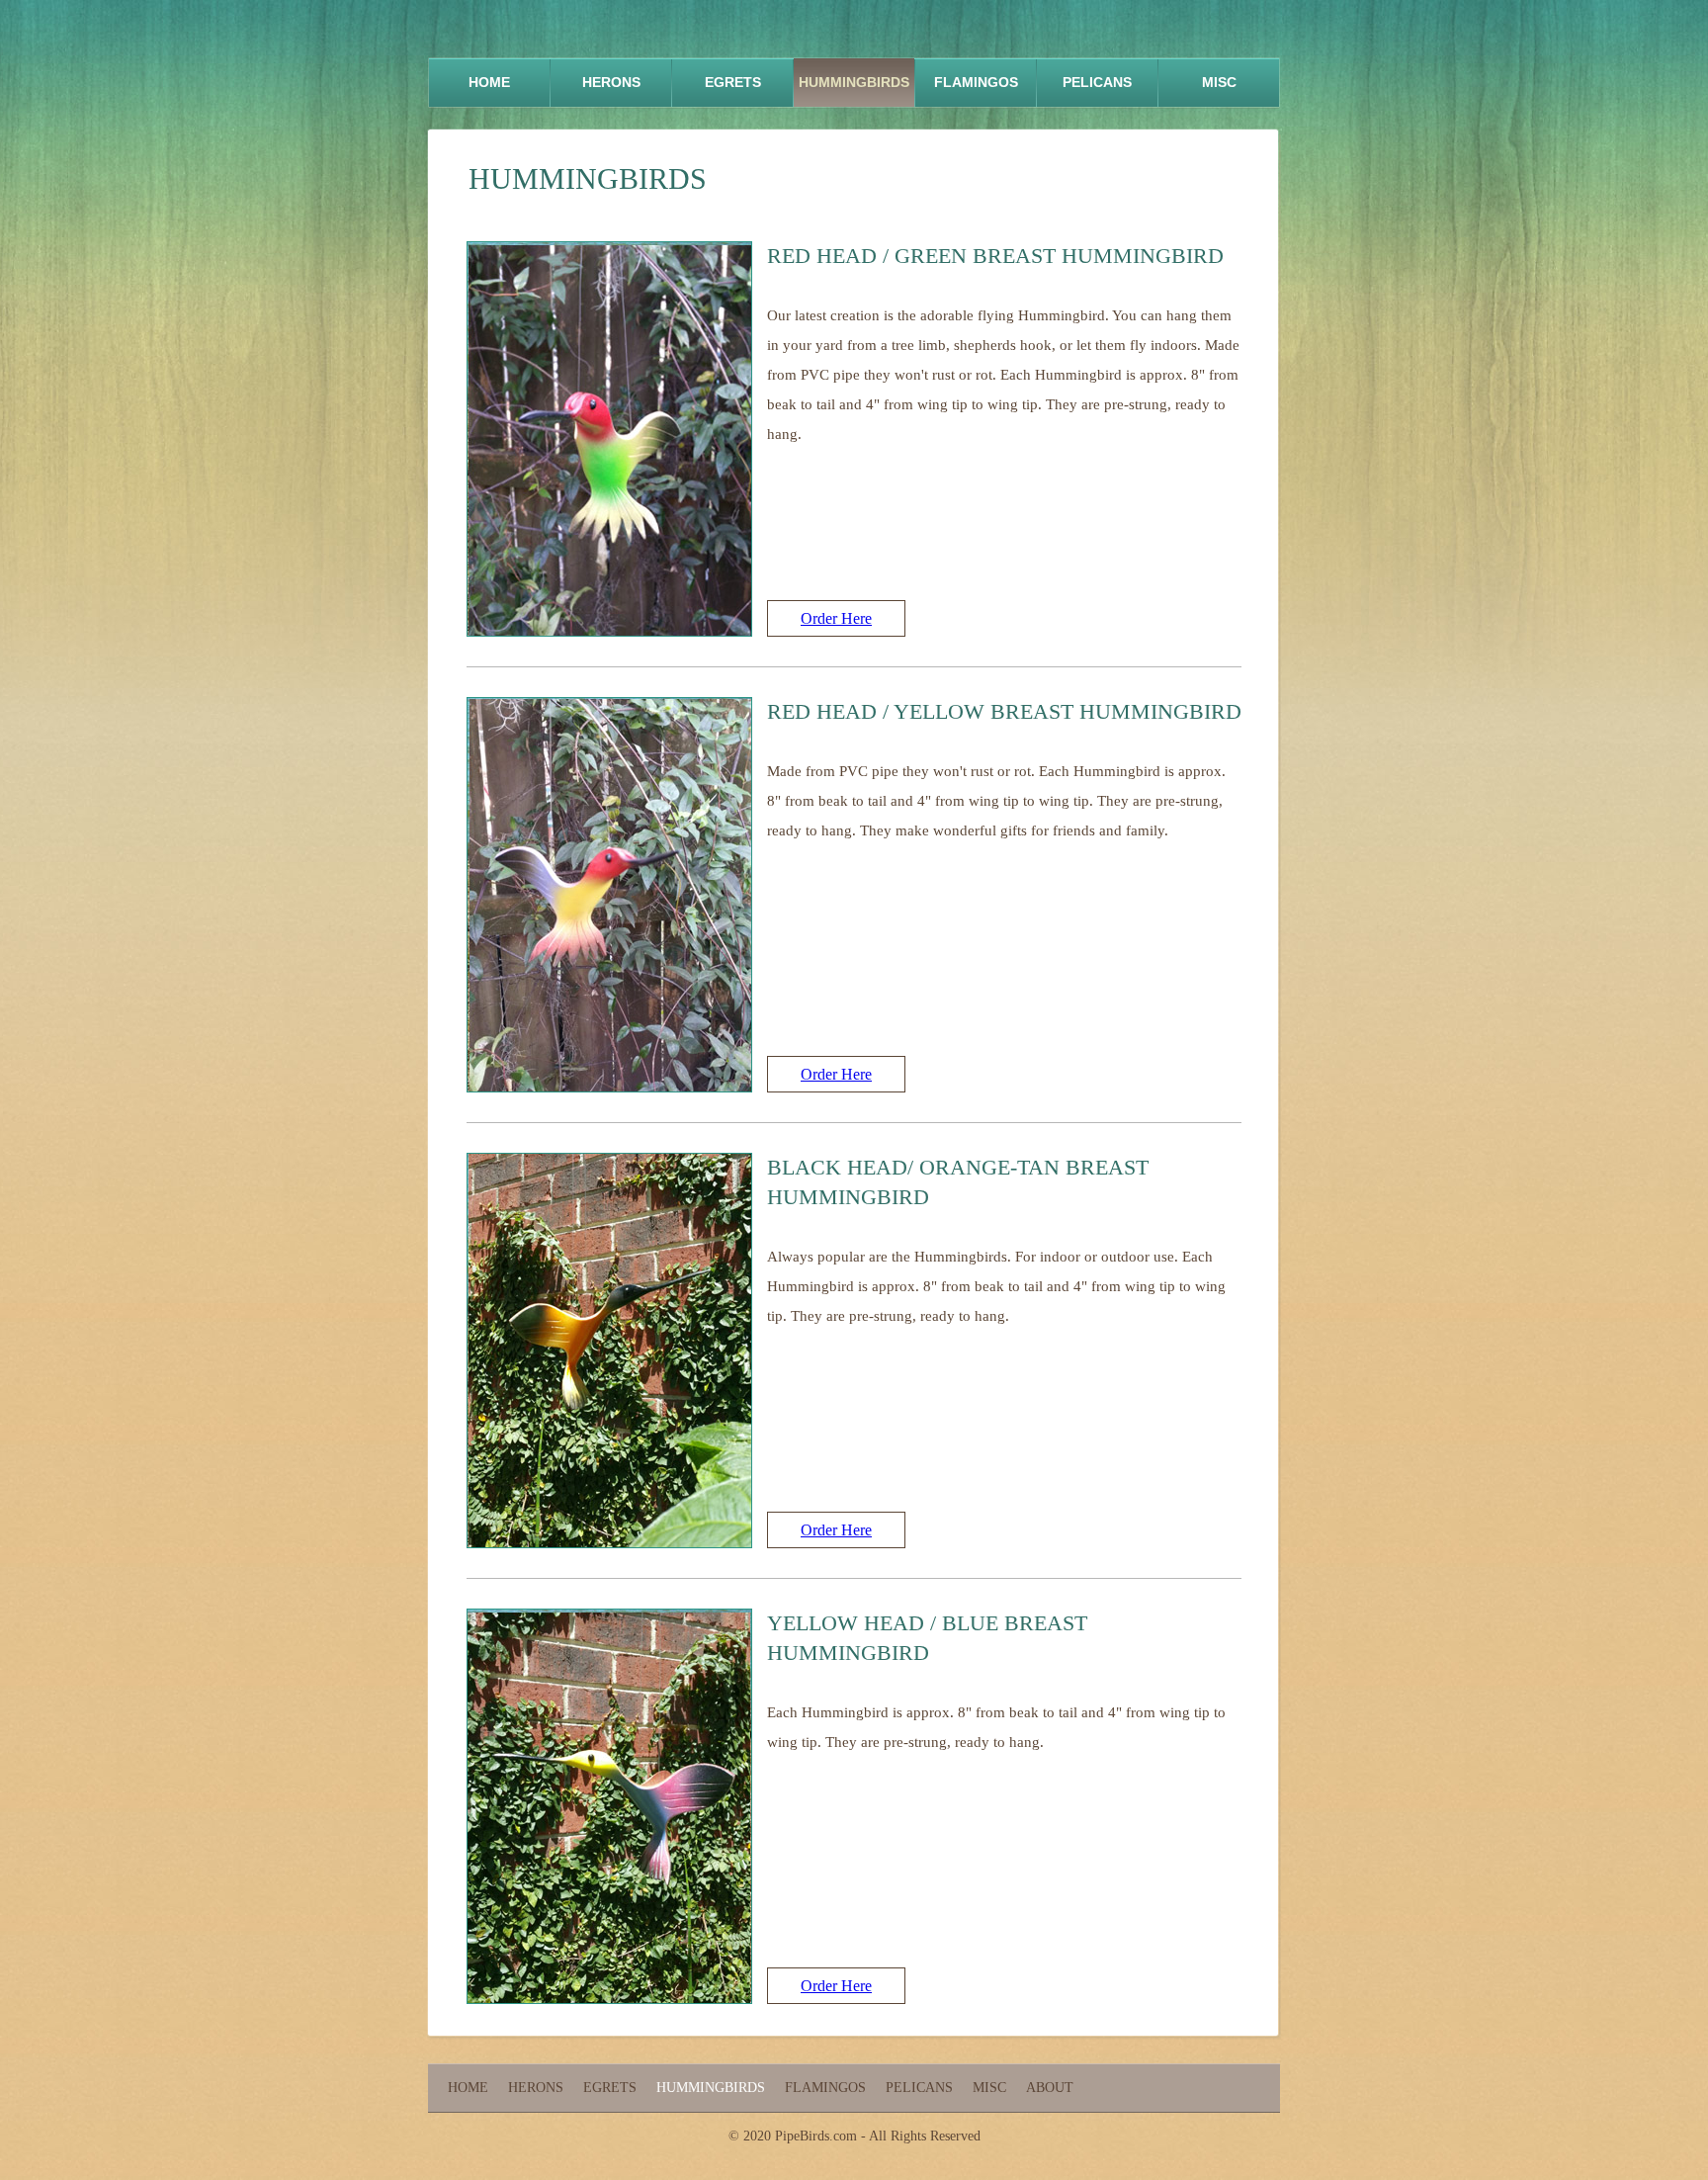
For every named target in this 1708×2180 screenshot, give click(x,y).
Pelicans (1097, 82)
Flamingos (976, 82)
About (1050, 2088)
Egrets (733, 82)
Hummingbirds (854, 82)
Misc (1219, 82)
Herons (611, 82)
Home (489, 82)
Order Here (836, 618)
